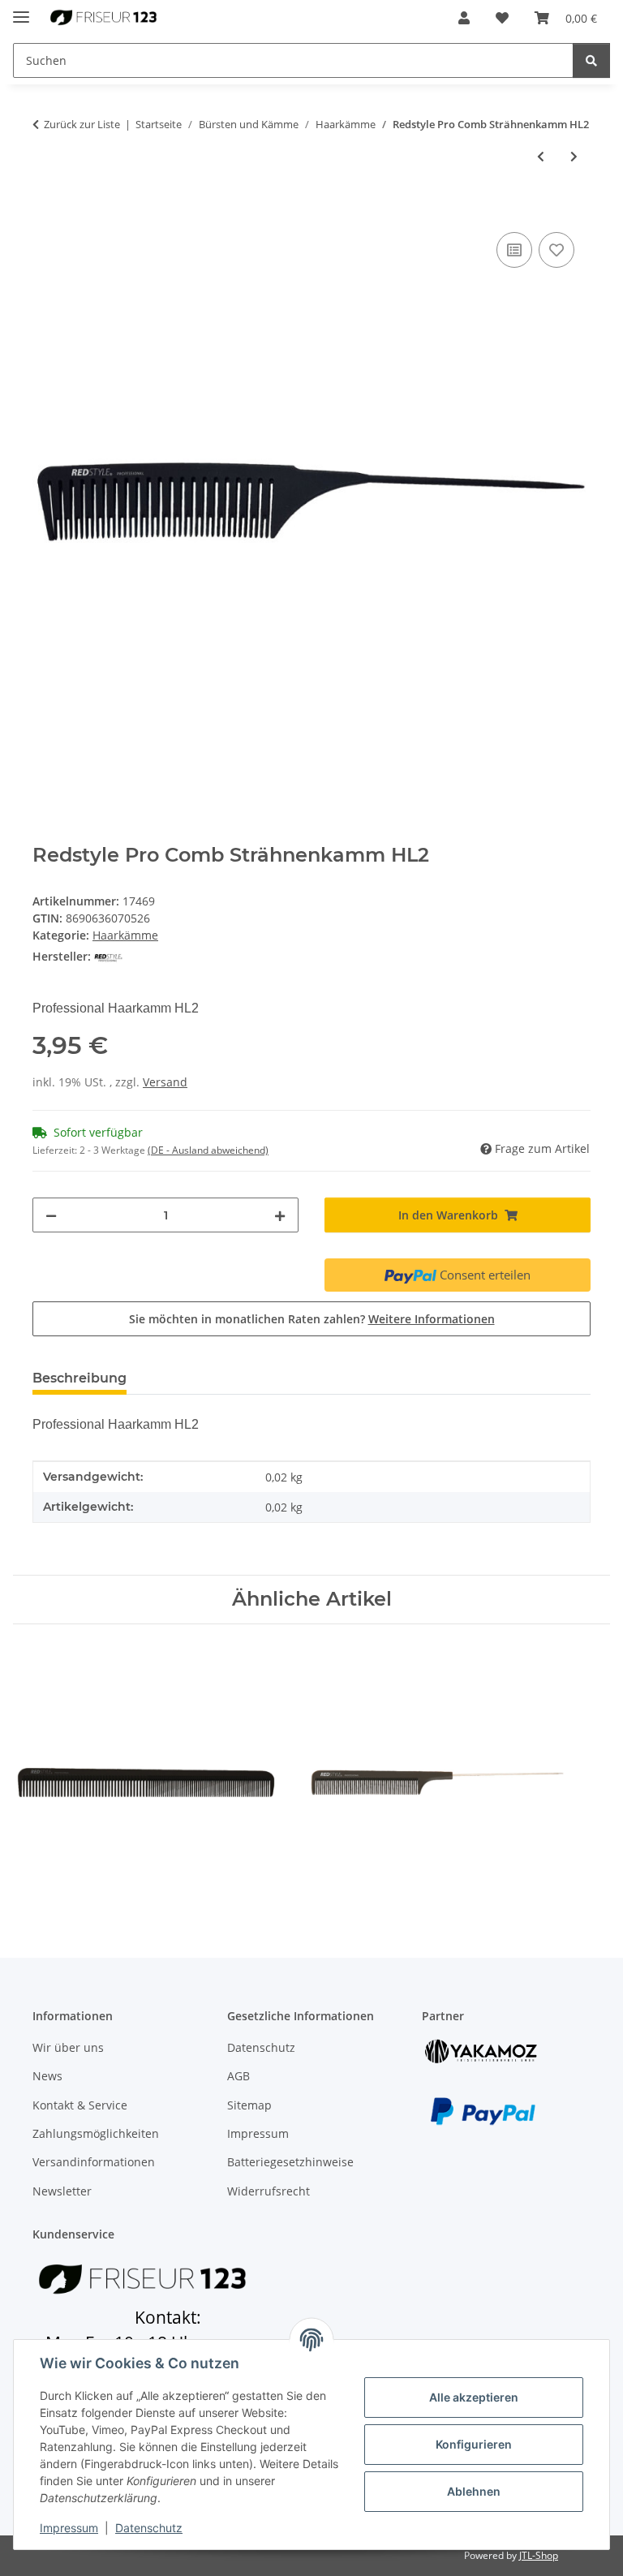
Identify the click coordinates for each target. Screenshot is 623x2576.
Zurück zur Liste (82, 124)
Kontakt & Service (80, 2105)
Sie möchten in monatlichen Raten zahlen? (312, 1319)
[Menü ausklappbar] (21, 10)
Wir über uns (68, 2047)
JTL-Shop (539, 2555)
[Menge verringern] (51, 1215)
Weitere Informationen (432, 1319)
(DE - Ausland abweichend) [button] (208, 1150)
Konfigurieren (474, 2444)
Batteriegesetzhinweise (290, 2162)
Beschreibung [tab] (79, 1378)
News (47, 2076)
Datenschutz (149, 2528)
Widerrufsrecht (269, 2191)
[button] (464, 18)
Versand (165, 1082)
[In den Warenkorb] (45, 210)
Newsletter (62, 2191)
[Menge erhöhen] (280, 1215)
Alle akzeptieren (474, 2397)
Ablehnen (474, 2491)
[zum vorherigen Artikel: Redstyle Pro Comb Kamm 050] (541, 156)
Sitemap (249, 2105)
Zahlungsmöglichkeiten (96, 2133)
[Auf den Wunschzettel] (556, 250)
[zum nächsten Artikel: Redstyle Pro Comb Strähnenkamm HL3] (574, 156)
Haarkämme (125, 935)
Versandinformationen (94, 2162)
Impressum (69, 2528)
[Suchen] (591, 60)
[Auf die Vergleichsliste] (514, 250)
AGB (238, 2076)
